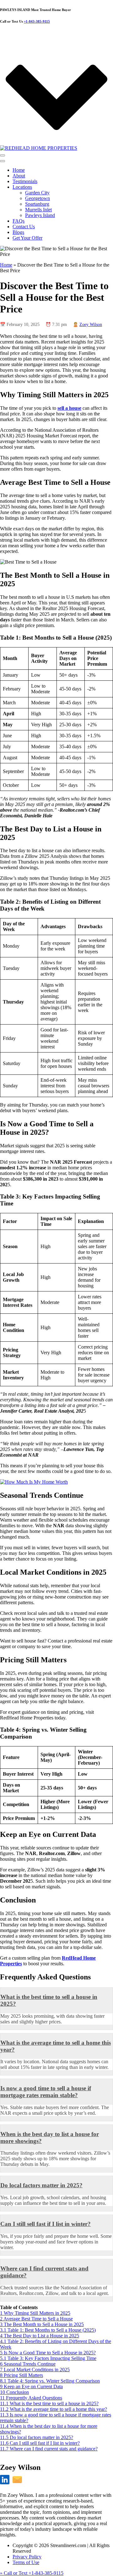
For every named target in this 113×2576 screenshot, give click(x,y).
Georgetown (38, 198)
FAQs (19, 221)
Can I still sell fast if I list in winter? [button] (46, 2224)
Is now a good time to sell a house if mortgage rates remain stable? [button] (46, 2092)
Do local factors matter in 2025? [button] (41, 2185)
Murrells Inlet (38, 210)
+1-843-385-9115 (37, 21)
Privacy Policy (27, 2557)
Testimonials (25, 181)
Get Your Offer (27, 238)
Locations (22, 187)
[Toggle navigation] (3, 155)
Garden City (37, 193)
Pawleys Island (40, 215)
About (19, 176)
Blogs (18, 232)
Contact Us (24, 227)
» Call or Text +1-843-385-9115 (32, 2573)
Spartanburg (37, 204)
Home (19, 170)
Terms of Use (26, 2562)
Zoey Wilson (91, 325)
